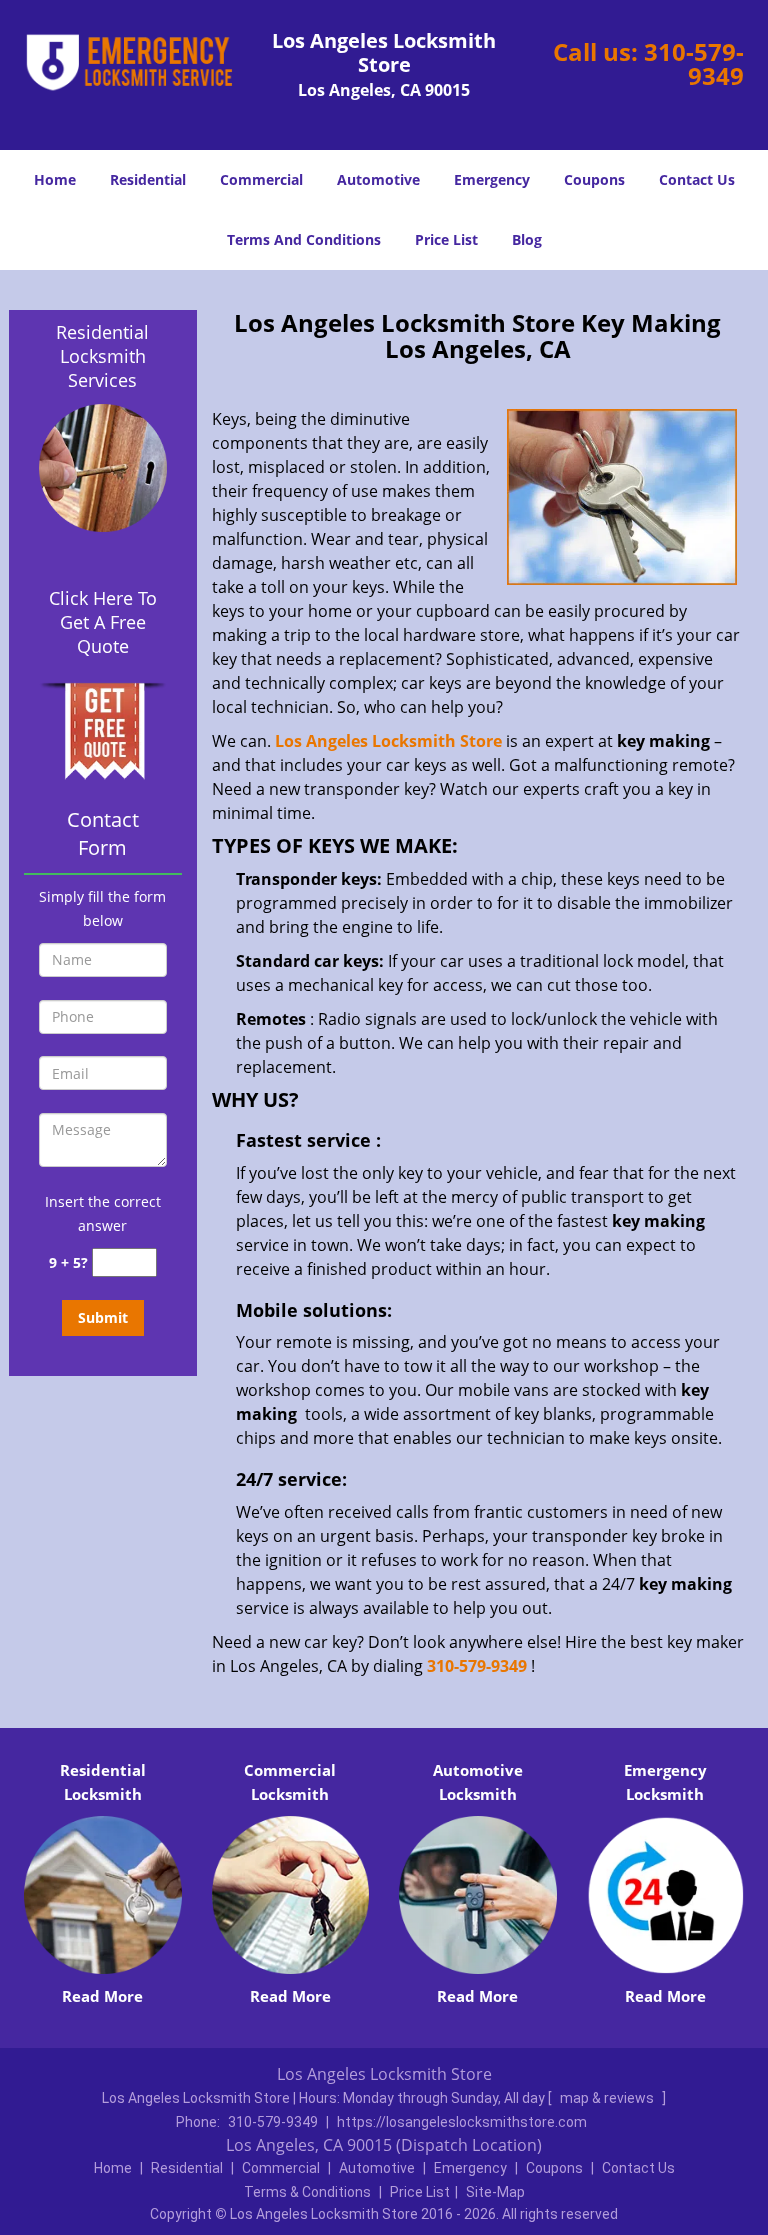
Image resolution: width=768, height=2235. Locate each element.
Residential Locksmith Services (102, 356)
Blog (527, 239)
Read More (102, 1996)
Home (55, 179)
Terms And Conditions (304, 239)
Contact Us (697, 179)
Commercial (261, 179)
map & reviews (608, 2098)
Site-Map (495, 2192)
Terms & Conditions (307, 2192)
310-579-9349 (694, 63)
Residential (148, 179)
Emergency (492, 179)
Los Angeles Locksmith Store (388, 741)
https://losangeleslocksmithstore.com (462, 2122)
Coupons (594, 179)
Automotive (378, 179)
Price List (446, 239)
